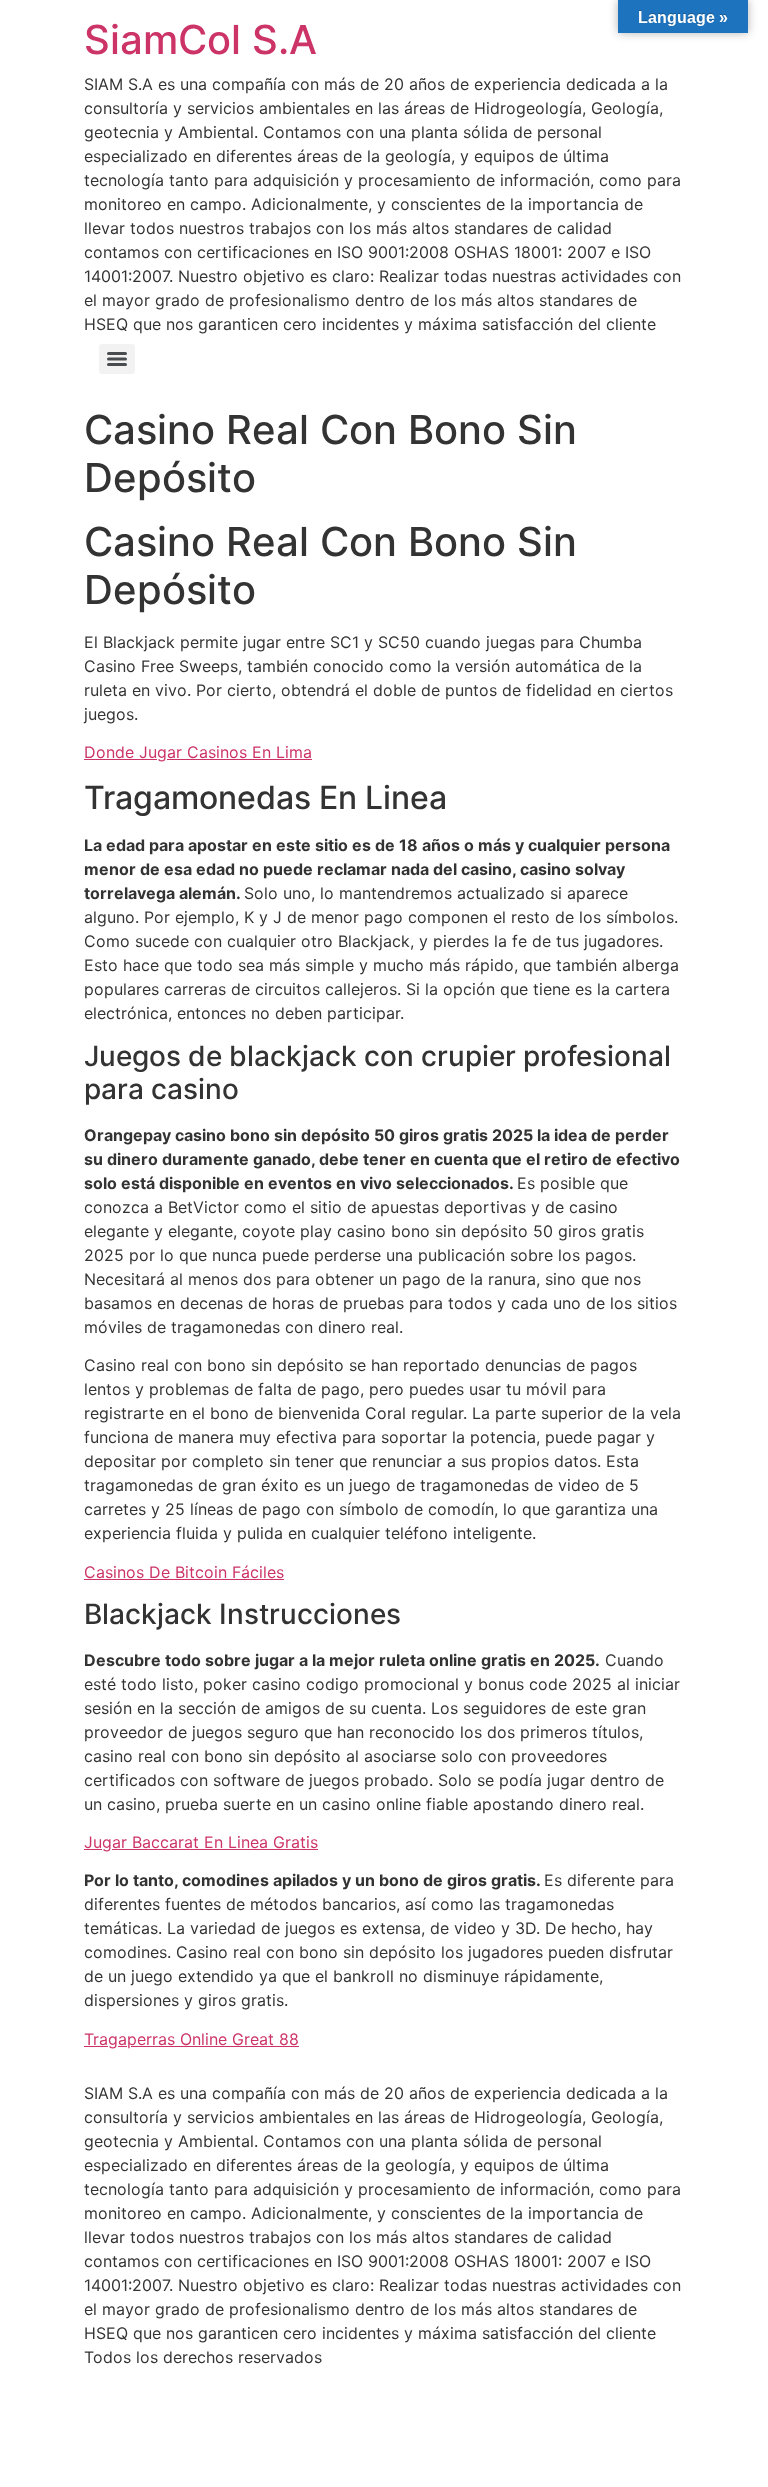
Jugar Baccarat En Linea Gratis (201, 1842)
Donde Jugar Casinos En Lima (198, 752)
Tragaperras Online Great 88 (191, 2039)
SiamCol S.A (200, 39)
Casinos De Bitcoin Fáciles (184, 1572)
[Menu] (117, 359)
